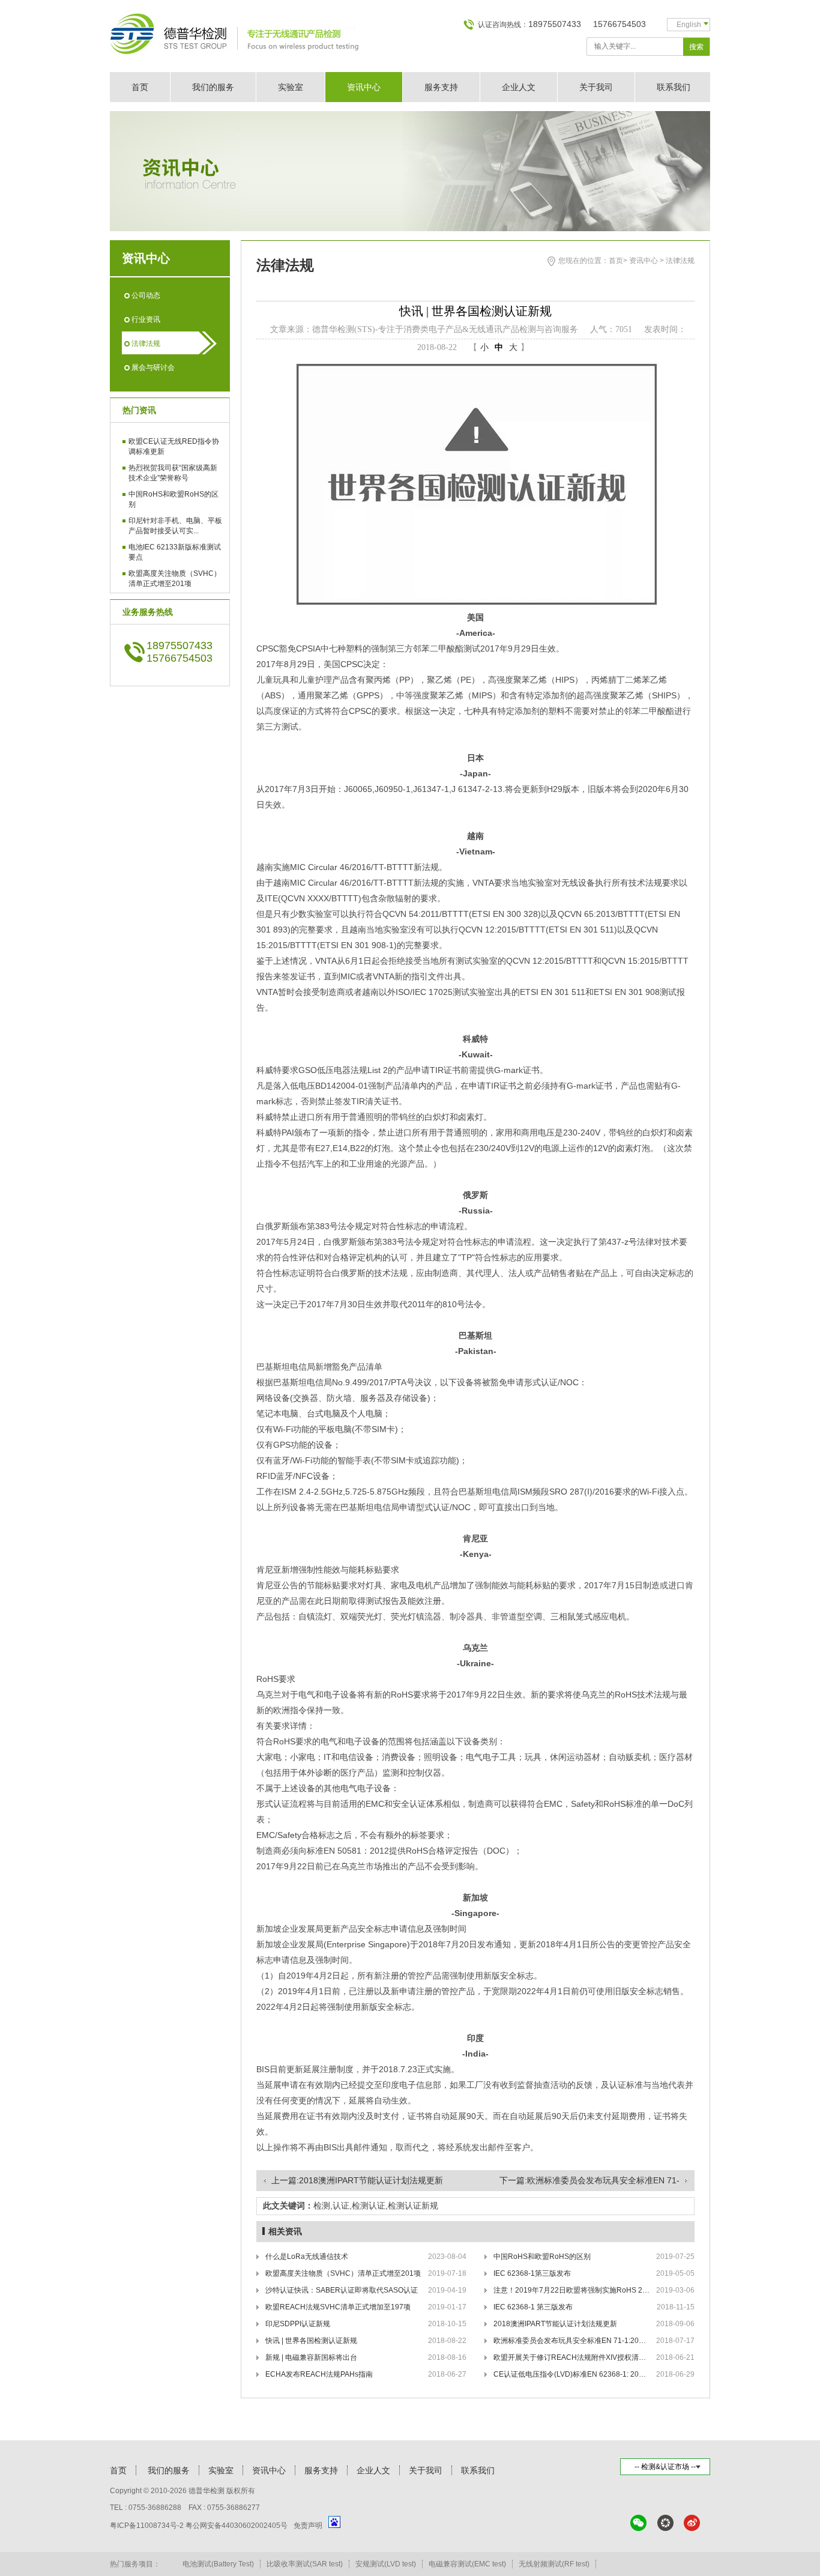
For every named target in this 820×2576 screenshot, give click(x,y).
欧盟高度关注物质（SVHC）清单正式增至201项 (343, 2273)
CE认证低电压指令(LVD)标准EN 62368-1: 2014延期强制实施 (571, 2374)
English (689, 25)
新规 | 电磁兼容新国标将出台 (311, 2357)
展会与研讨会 (153, 367)
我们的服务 (213, 87)
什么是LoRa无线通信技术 (307, 2257)
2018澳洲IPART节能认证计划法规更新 (555, 2324)
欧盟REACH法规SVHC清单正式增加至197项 (338, 2307)
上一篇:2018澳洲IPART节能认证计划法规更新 (357, 2180)
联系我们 (674, 87)
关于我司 (596, 87)
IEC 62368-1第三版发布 (532, 2273)
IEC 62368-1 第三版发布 (533, 2307)
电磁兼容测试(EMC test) (467, 2564)
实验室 (291, 87)
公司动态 (146, 295)
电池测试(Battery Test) (218, 2564)
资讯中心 (364, 87)
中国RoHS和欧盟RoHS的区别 (542, 2257)
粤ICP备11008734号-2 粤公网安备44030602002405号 (199, 2526)
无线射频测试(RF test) (554, 2564)
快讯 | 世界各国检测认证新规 (311, 2341)
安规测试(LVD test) (386, 2564)
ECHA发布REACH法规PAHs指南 (319, 2374)
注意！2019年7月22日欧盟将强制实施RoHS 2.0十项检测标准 (571, 2290)
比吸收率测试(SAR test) (305, 2564)
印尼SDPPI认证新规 (298, 2324)
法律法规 (146, 343)
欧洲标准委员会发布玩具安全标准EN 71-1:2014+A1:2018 (571, 2341)
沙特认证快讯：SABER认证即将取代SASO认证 (342, 2290)
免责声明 (308, 2526)
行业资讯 (146, 319)
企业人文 (519, 87)
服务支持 (441, 87)
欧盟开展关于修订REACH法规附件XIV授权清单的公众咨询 (571, 2357)
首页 (140, 87)
